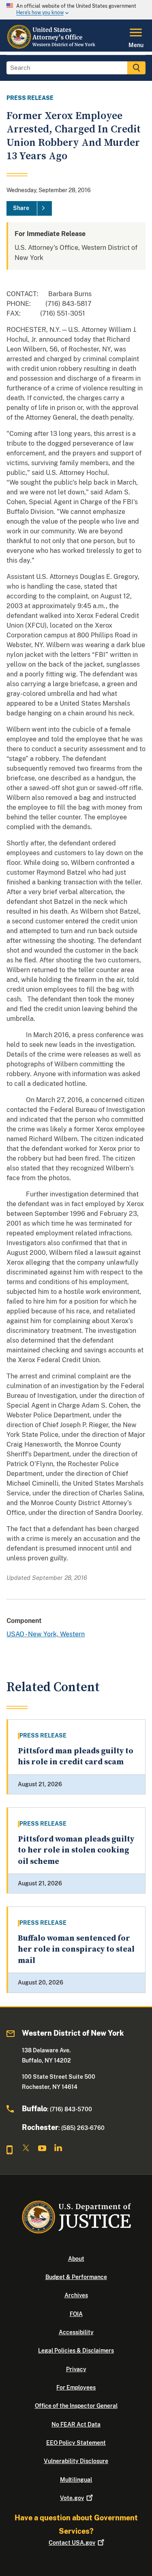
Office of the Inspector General (76, 2406)
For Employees (76, 2388)
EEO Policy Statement (76, 2443)
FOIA (76, 2314)
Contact (72, 2543)
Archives (76, 2295)
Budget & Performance (76, 2277)
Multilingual (76, 2480)
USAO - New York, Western (46, 1634)
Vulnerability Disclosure (76, 2461)
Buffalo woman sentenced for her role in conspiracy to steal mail (76, 1950)
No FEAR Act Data (76, 2424)
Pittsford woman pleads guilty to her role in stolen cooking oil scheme (76, 1850)
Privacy (76, 2369)
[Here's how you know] (76, 10)
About (76, 2259)
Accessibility (76, 2332)
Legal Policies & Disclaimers (76, 2351)
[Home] (52, 47)
